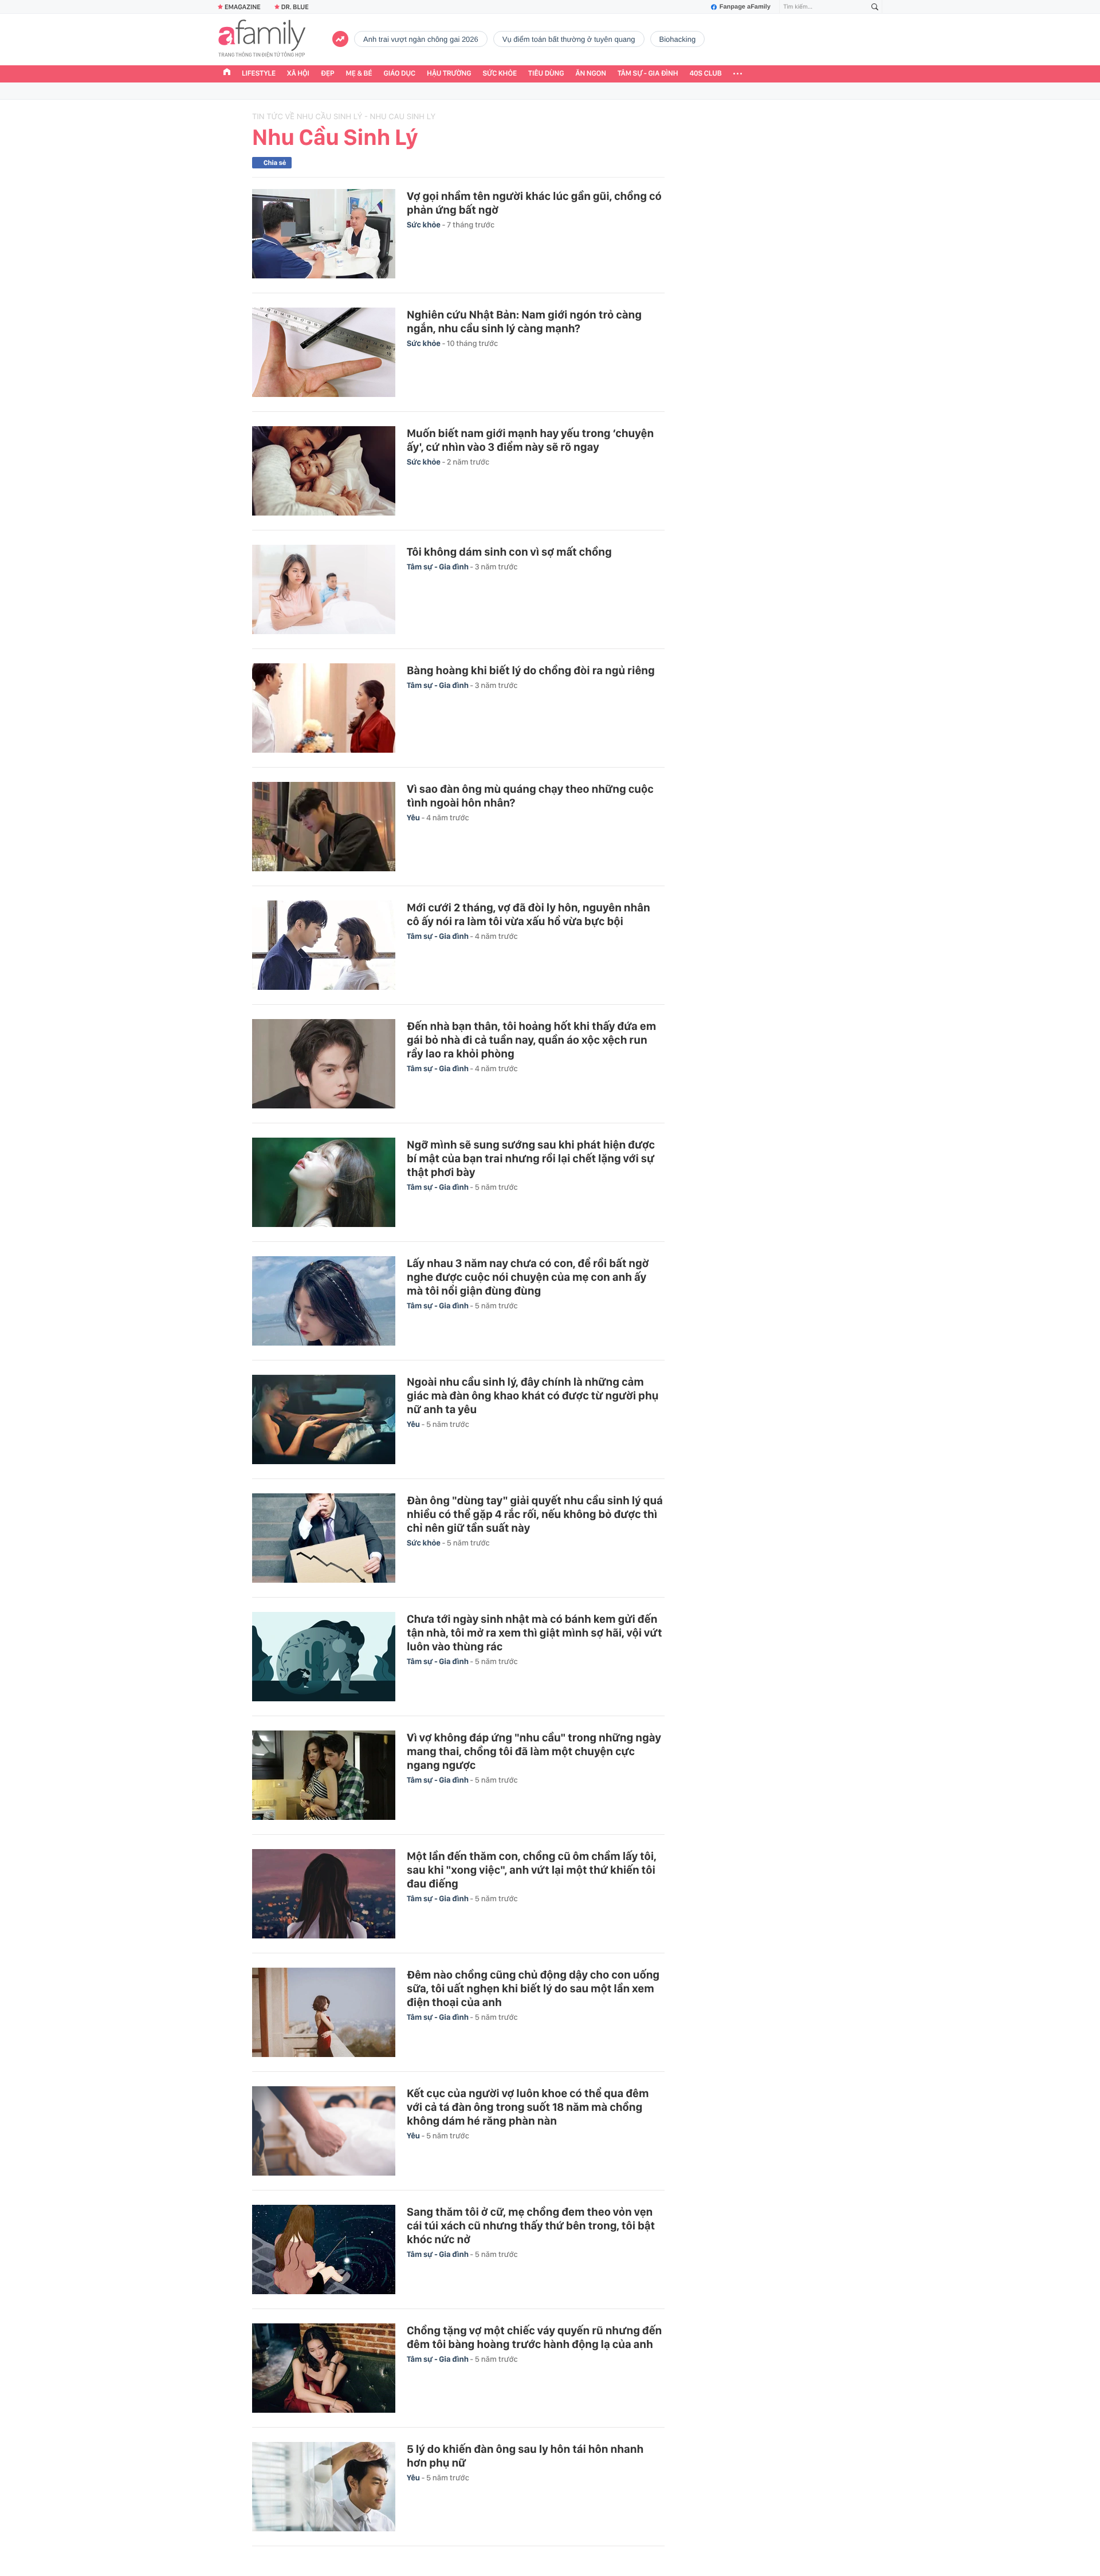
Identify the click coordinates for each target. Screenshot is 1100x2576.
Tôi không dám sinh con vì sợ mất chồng (509, 552)
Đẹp (328, 74)
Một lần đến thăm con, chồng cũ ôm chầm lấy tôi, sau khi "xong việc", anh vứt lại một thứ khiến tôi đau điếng (532, 1870)
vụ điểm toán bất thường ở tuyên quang (569, 39)
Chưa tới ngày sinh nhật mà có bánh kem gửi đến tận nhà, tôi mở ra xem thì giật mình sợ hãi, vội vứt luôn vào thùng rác (535, 1633)
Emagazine (243, 7)
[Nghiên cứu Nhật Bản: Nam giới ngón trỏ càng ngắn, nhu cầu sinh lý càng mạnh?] (324, 352)
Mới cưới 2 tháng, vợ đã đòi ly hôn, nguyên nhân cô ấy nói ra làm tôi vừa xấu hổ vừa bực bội (529, 914)
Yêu (414, 818)
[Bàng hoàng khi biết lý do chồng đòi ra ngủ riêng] (324, 708)
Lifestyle (259, 74)
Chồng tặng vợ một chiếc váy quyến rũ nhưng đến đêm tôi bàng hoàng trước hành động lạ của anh (534, 2337)
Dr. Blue (295, 7)
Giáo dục (400, 74)
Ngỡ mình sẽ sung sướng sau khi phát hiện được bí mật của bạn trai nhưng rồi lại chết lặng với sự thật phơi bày (531, 1158)
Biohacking (678, 39)
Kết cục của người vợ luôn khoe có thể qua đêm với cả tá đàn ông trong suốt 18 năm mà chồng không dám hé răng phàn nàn (528, 2107)
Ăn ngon (591, 74)
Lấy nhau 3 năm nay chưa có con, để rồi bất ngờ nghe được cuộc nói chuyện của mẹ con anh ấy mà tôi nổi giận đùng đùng (528, 1277)
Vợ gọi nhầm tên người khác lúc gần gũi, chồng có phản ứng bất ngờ (534, 203)
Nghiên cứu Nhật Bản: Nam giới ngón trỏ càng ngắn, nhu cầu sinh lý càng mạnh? (524, 321)
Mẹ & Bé (359, 74)
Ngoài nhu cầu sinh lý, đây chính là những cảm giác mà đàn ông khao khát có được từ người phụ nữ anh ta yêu (533, 1395)
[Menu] (738, 74)
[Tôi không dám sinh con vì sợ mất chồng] (324, 589)
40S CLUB (706, 74)
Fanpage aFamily (745, 7)
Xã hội (298, 74)
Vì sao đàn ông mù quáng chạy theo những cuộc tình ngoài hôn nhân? (530, 796)
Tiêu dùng (546, 74)
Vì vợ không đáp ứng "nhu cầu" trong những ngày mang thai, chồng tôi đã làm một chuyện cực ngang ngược (534, 1751)
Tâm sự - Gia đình (648, 74)
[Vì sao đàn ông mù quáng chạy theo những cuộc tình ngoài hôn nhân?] (324, 827)
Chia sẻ (275, 163)
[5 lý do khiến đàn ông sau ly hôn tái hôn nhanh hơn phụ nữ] (324, 2487)
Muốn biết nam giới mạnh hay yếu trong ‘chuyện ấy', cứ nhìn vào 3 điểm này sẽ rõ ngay (530, 440)
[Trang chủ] (227, 73)
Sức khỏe (500, 74)
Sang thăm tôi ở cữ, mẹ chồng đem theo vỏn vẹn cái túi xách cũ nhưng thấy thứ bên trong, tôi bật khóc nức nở (531, 2225)
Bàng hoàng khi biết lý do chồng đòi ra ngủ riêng (531, 670)
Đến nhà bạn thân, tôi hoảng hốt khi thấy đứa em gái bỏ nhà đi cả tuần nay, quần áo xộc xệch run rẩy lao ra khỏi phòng (531, 1040)
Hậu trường (449, 74)
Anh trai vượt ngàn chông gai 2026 (421, 39)
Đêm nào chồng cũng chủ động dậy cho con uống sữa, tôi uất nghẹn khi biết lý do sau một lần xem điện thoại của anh (533, 1988)
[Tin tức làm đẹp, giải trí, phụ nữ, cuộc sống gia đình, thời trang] (262, 40)
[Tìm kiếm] (875, 7)
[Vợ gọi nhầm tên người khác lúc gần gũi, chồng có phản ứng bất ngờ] (324, 234)
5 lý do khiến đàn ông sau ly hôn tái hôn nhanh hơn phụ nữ (525, 2456)
